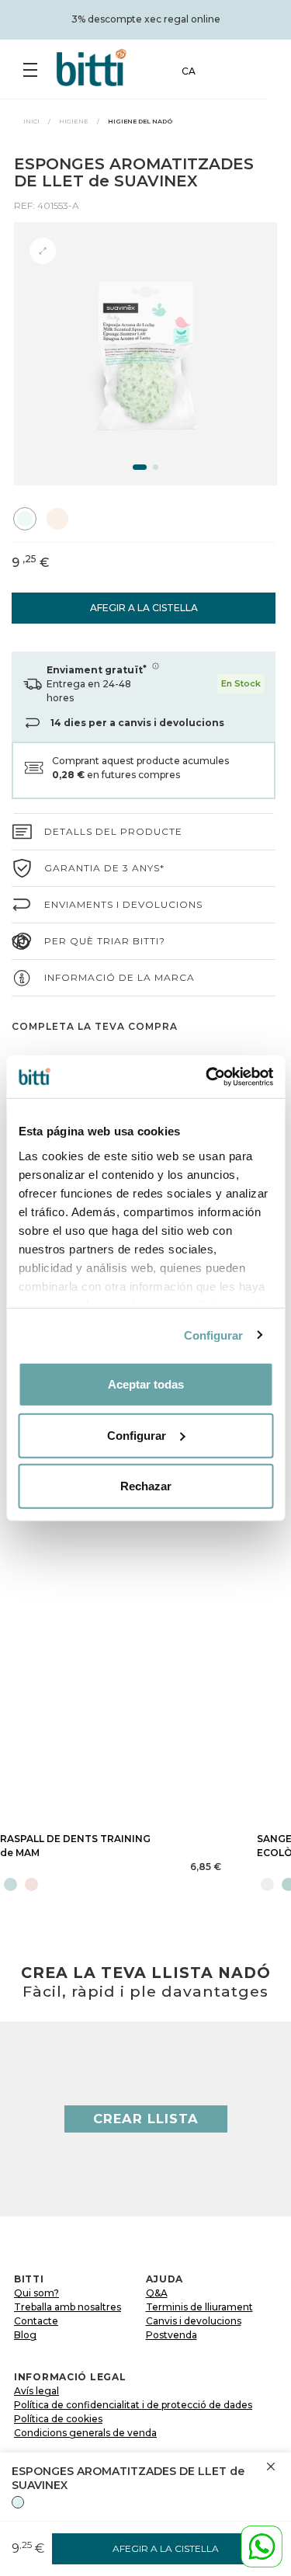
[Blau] (18, 2502)
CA (189, 71)
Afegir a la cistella (144, 608)
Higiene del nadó (140, 121)
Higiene (74, 121)
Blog (25, 2335)
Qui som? (36, 2293)
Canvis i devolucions (194, 2321)
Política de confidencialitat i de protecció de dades (133, 2405)
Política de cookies (58, 2419)
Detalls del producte (113, 831)
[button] (140, 467)
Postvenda (171, 2335)
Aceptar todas (146, 1384)
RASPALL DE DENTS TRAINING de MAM (75, 1846)
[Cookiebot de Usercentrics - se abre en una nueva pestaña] (207, 1076)
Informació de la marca (120, 977)
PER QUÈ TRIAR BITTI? (105, 941)
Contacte (36, 2321)
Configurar (214, 1335)
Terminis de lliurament (199, 2307)
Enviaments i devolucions (123, 904)
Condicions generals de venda (85, 2433)
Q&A (157, 2293)
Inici (31, 121)
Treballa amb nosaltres (68, 2307)
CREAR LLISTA (146, 2119)
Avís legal (36, 2391)
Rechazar (146, 1486)
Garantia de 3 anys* (104, 868)
